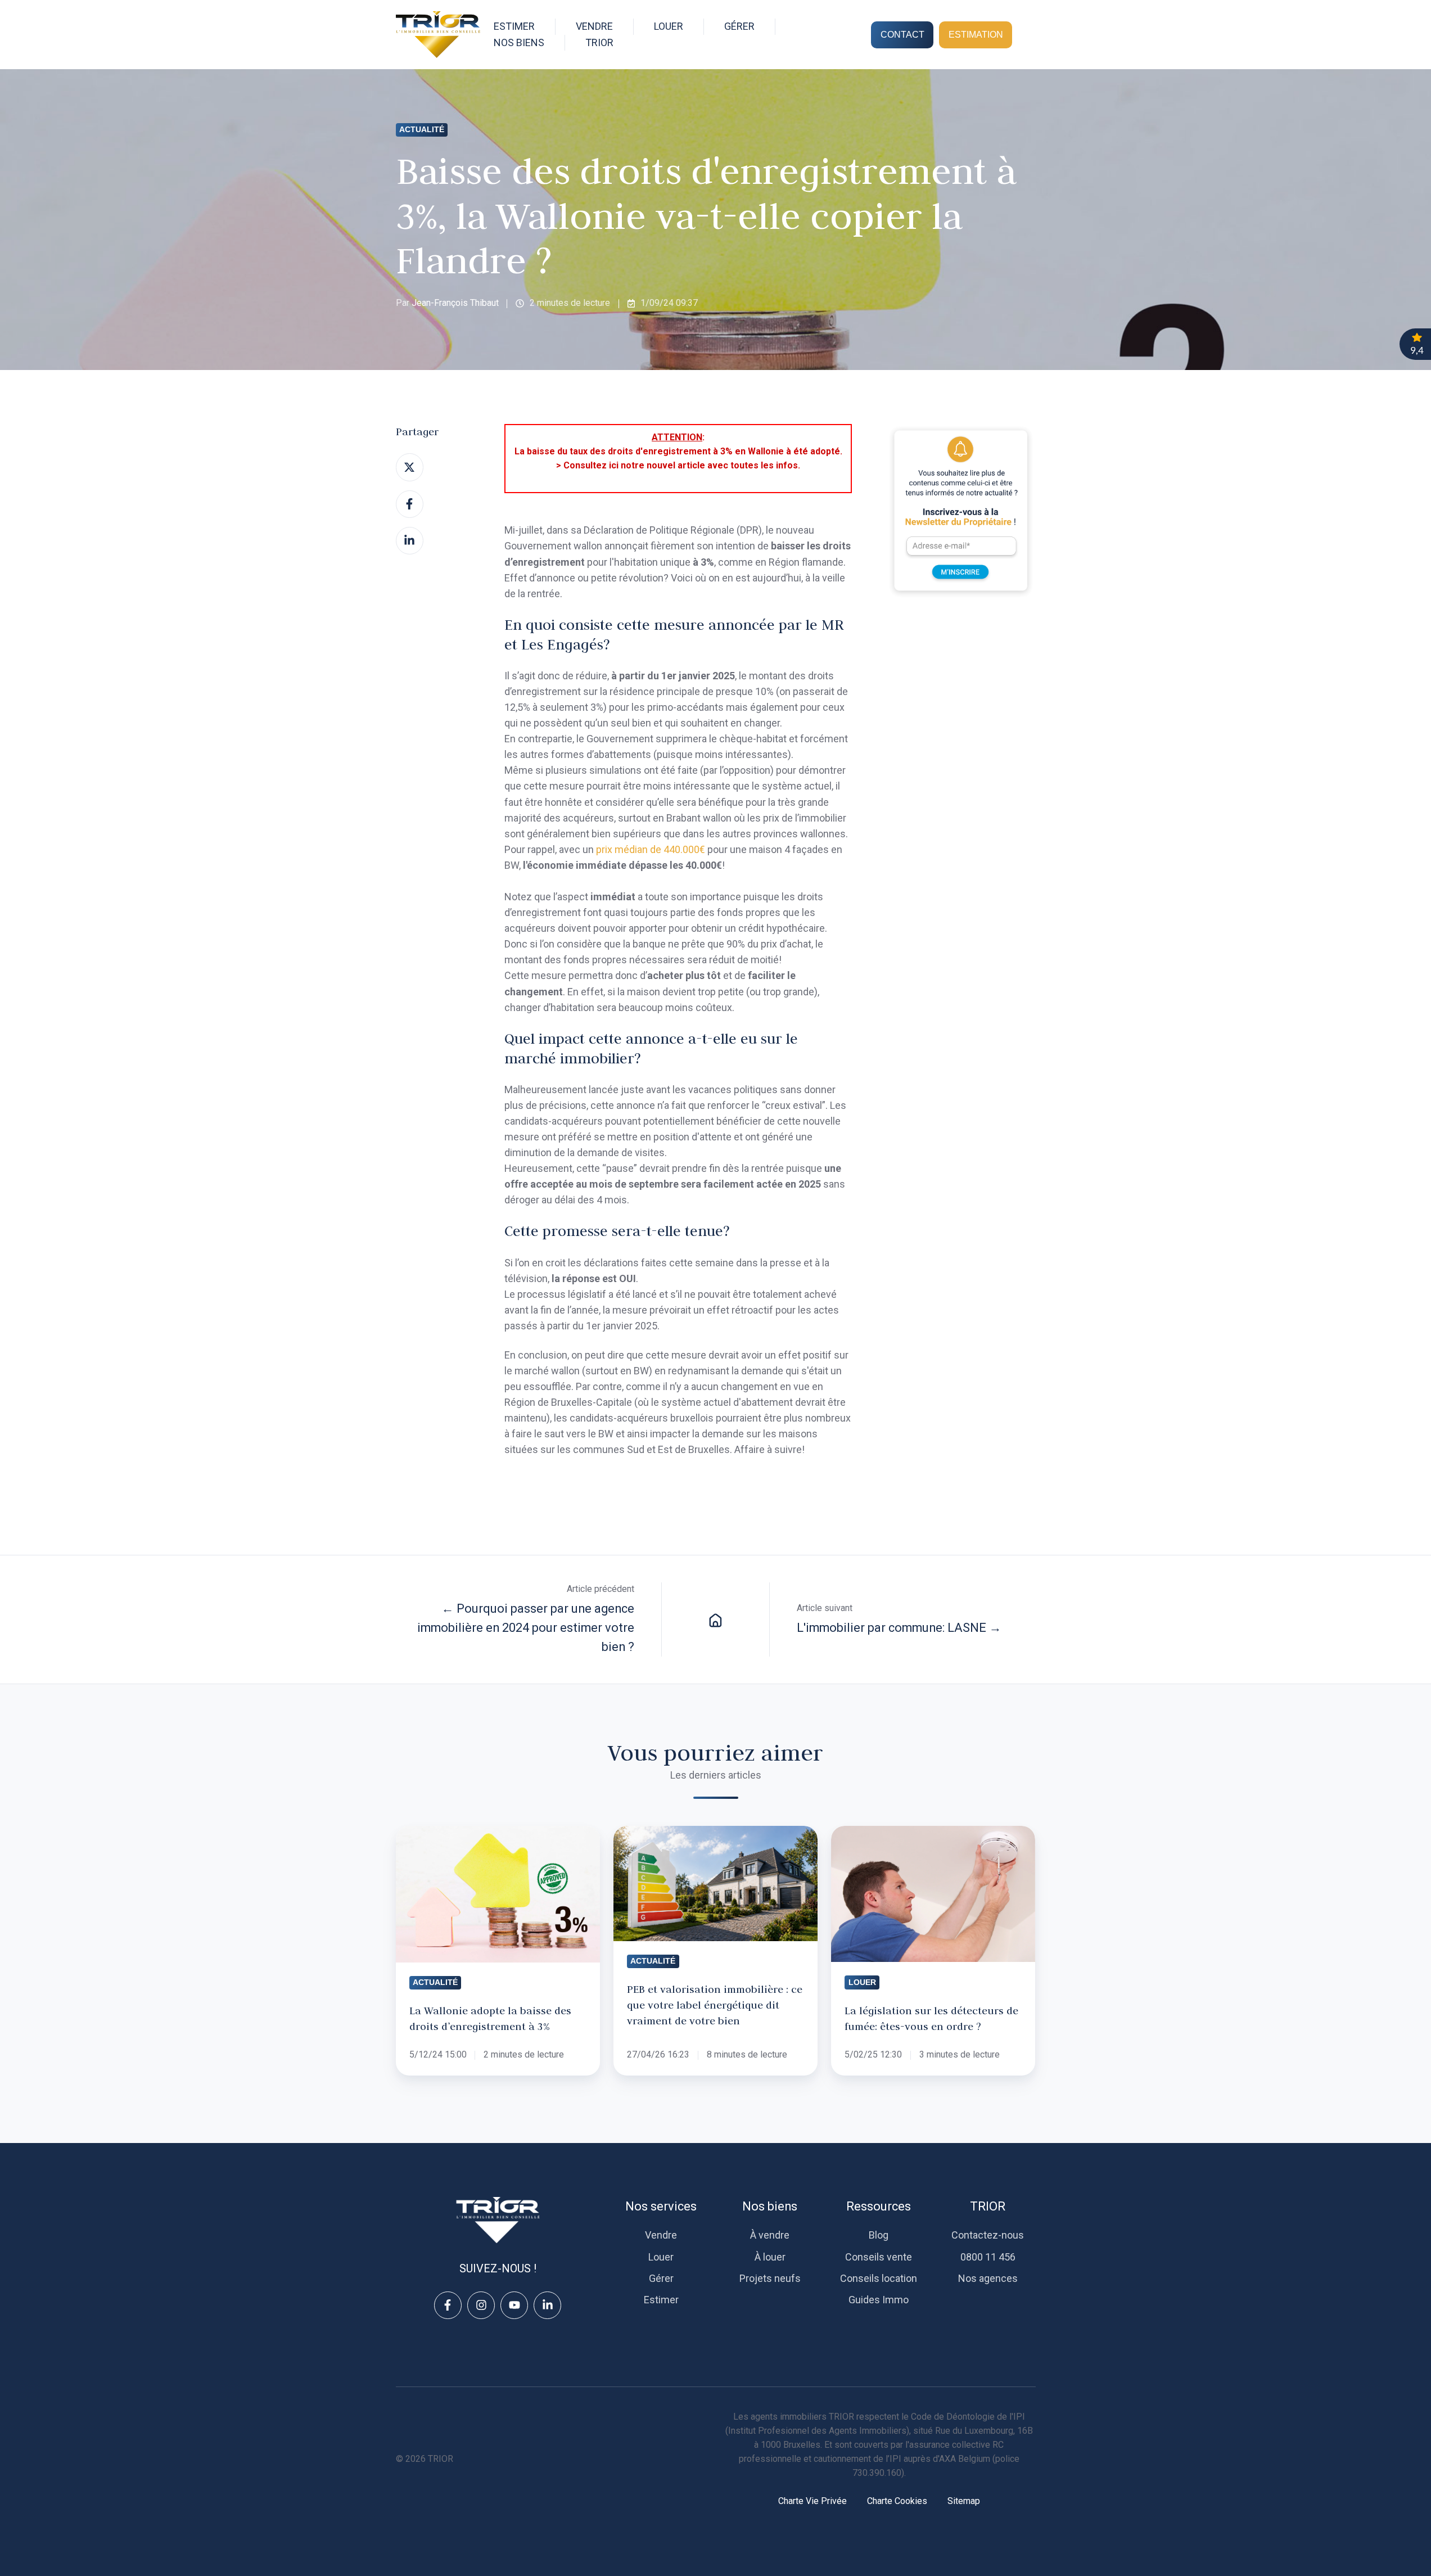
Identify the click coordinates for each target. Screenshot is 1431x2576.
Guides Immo (879, 2300)
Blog (879, 2235)
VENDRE (594, 26)
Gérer (661, 2278)
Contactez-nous (988, 2235)
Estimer (661, 2300)
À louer (770, 2257)
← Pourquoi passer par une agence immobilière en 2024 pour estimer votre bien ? (526, 1628)
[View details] (448, 2305)
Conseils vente (879, 2257)
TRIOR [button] (599, 42)
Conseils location (879, 2278)
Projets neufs (770, 2278)
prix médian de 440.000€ (651, 849)
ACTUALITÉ (422, 129)
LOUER (669, 26)
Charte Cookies (897, 2501)
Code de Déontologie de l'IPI (968, 2417)
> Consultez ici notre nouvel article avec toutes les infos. (678, 465)
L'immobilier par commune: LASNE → (899, 1628)
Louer (661, 2257)
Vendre (661, 2235)
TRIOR (988, 2206)
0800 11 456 (988, 2257)
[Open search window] (1030, 35)
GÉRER (739, 26)
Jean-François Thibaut (455, 303)
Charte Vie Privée (812, 2501)
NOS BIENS (519, 42)
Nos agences (988, 2278)
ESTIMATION (976, 34)
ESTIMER (514, 26)
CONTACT (902, 34)
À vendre (770, 2235)
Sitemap (964, 2501)
